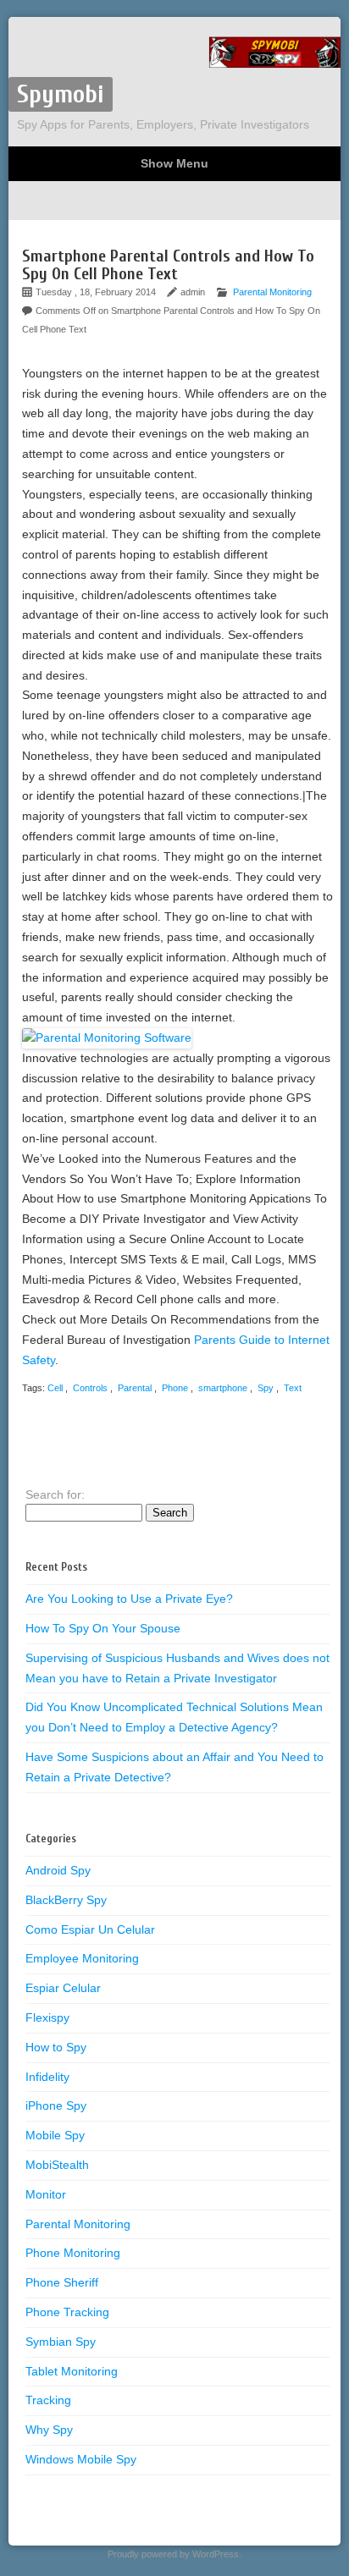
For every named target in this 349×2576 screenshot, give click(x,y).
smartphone (223, 1388)
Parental (135, 1388)
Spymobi (61, 94)
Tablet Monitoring (72, 2371)
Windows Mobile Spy (81, 2459)
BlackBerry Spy (66, 1900)
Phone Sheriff (62, 2282)
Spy (266, 1388)
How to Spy (56, 2047)
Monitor (46, 2194)
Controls (90, 1388)
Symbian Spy (61, 2342)
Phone (175, 1388)
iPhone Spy (56, 2105)
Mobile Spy (55, 2135)
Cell (55, 1388)
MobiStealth (57, 2165)
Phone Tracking (67, 2312)
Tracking (48, 2400)
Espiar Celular (63, 1988)
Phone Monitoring (73, 2253)
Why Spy (49, 2430)
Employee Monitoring (82, 1958)
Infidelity (47, 2077)
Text (293, 1388)
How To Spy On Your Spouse (103, 1628)
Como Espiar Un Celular (90, 1929)
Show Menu (174, 163)
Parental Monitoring (272, 292)
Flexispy (47, 2017)
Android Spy (58, 1870)
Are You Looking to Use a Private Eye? (129, 1599)
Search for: (55, 1494)
